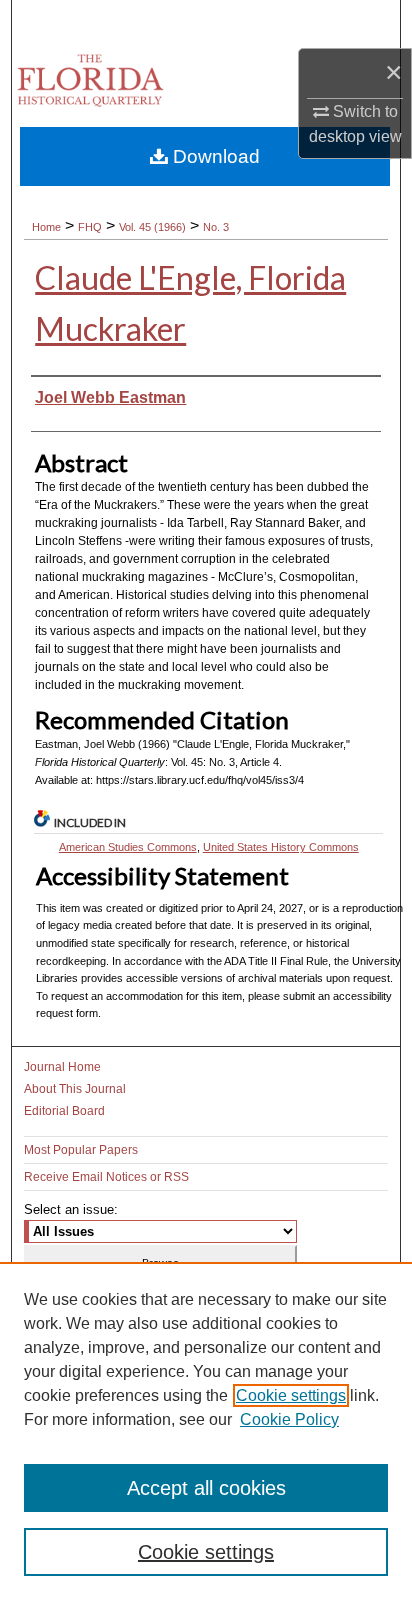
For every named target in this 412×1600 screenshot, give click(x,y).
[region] (206, 1431)
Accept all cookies (206, 1488)
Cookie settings (291, 1395)
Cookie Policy (289, 1419)
